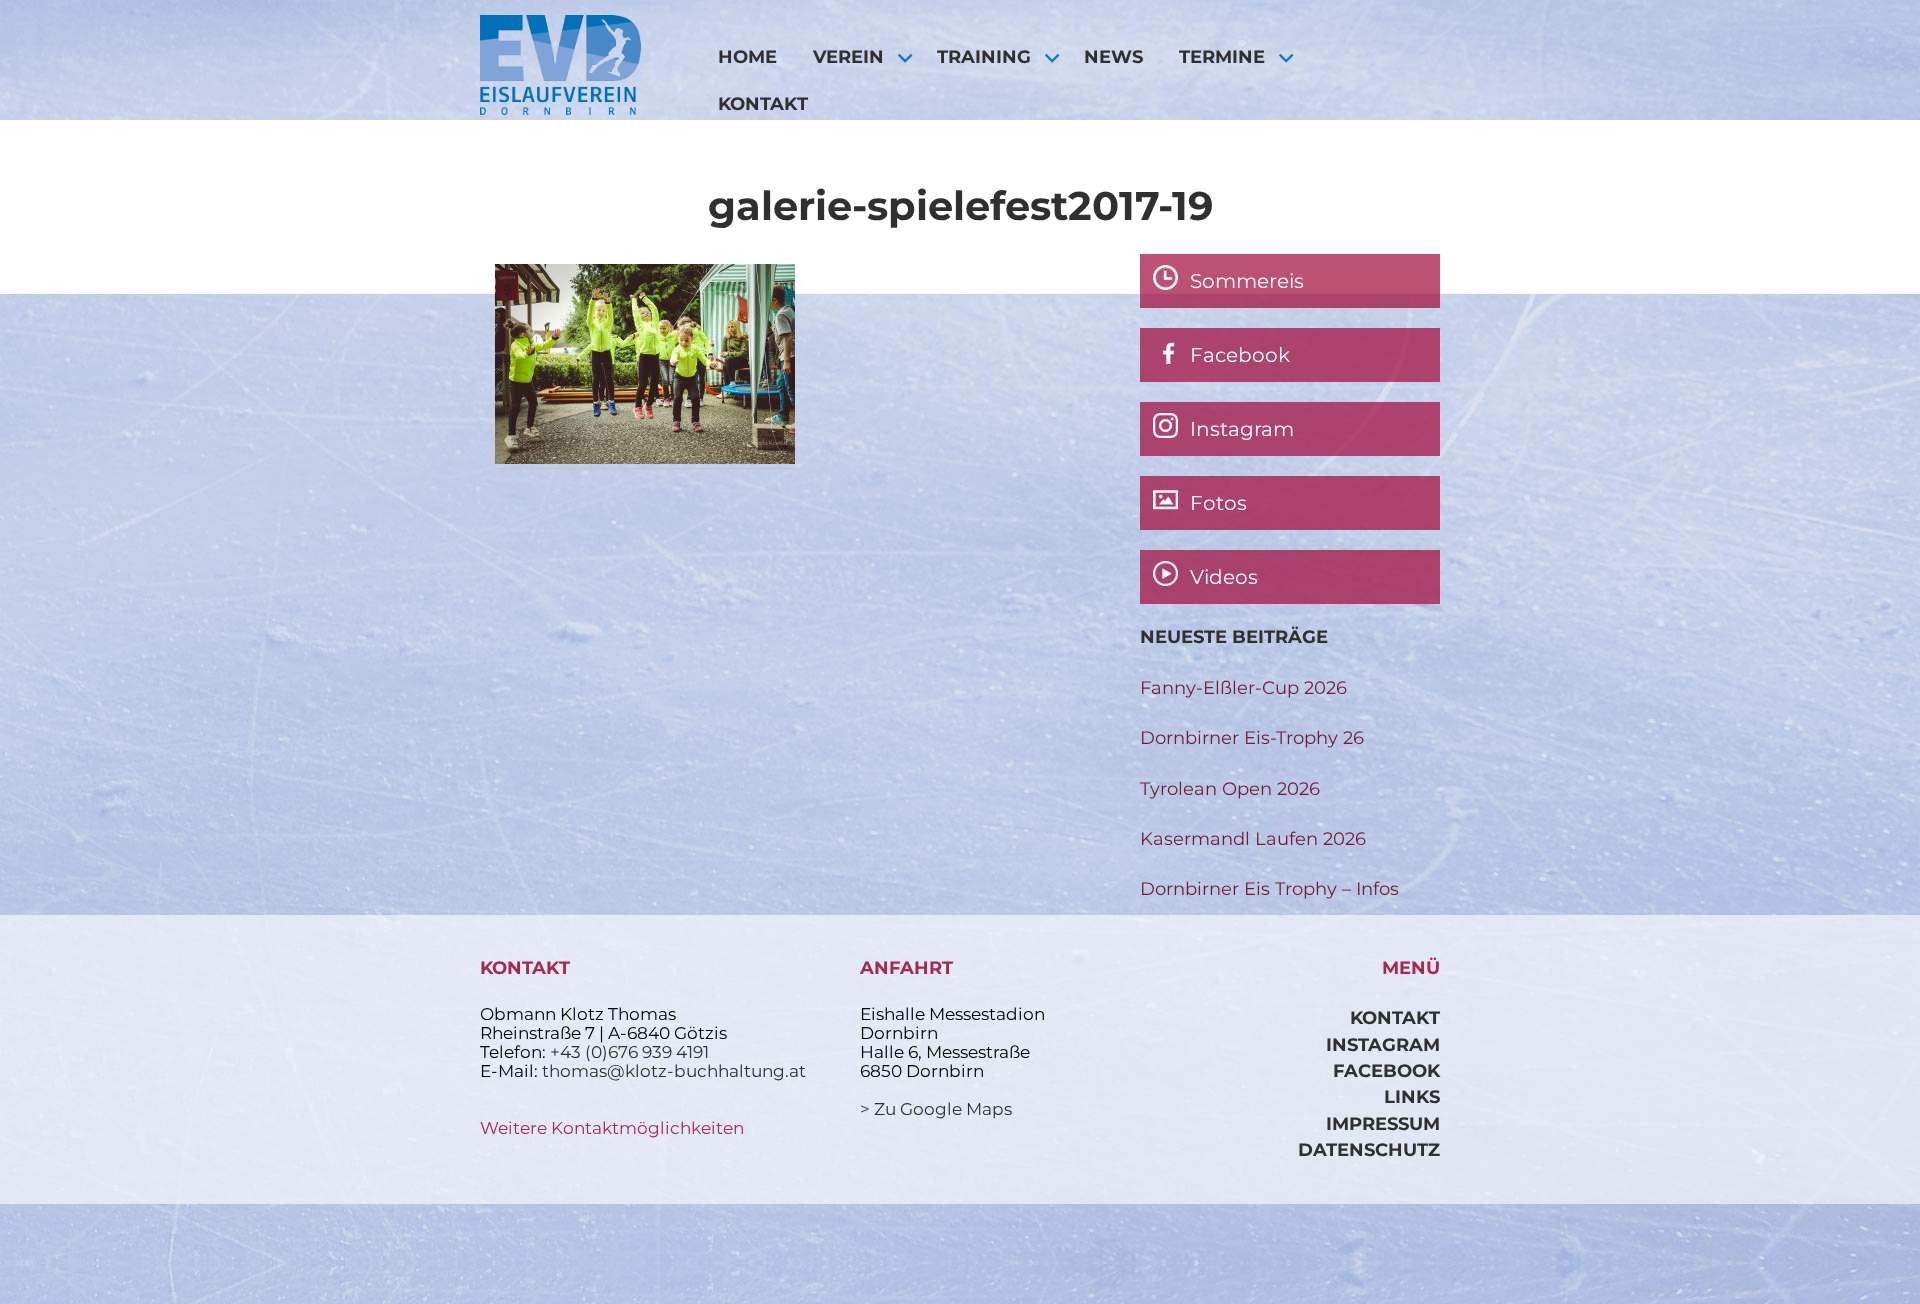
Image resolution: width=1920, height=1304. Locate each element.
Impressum (1383, 1123)
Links (1412, 1096)
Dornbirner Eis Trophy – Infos (1269, 888)
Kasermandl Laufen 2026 (1253, 838)
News (1113, 56)
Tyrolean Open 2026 (1230, 788)
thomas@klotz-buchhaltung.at (674, 1071)
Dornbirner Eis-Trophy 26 (1252, 737)
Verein (848, 56)
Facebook (1386, 1070)
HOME (747, 56)
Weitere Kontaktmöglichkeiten (612, 1128)
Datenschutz (1369, 1149)
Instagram (1383, 1044)
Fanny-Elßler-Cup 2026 (1243, 687)
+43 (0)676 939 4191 (629, 1052)
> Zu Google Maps (936, 1109)
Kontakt (763, 103)
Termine (1222, 56)
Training (984, 56)
